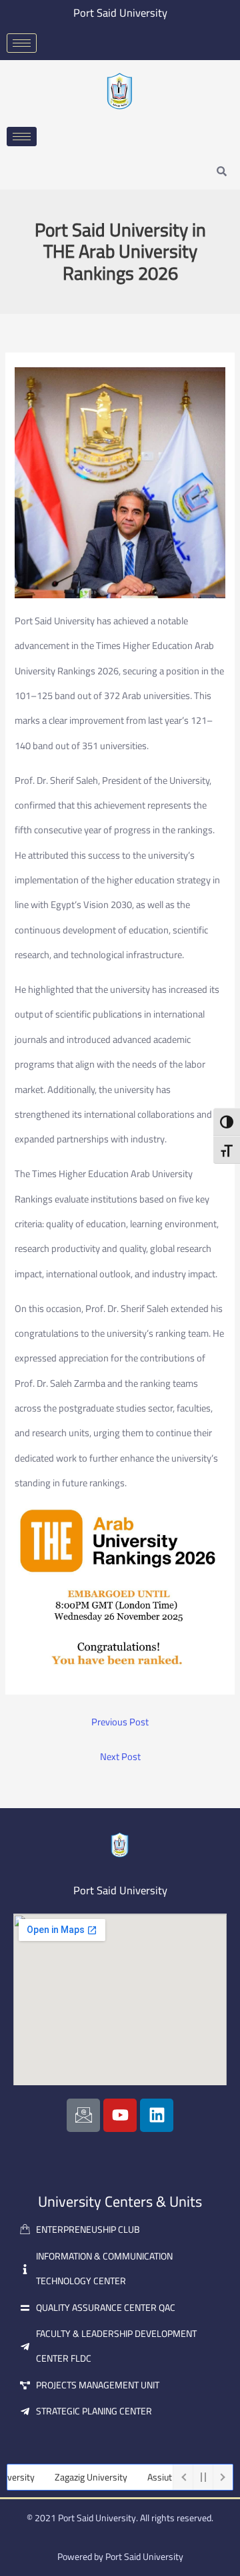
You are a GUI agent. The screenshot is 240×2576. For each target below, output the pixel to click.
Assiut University (165, 2477)
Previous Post (120, 1722)
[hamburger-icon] (22, 43)
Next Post (120, 1757)
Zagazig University (75, 2477)
